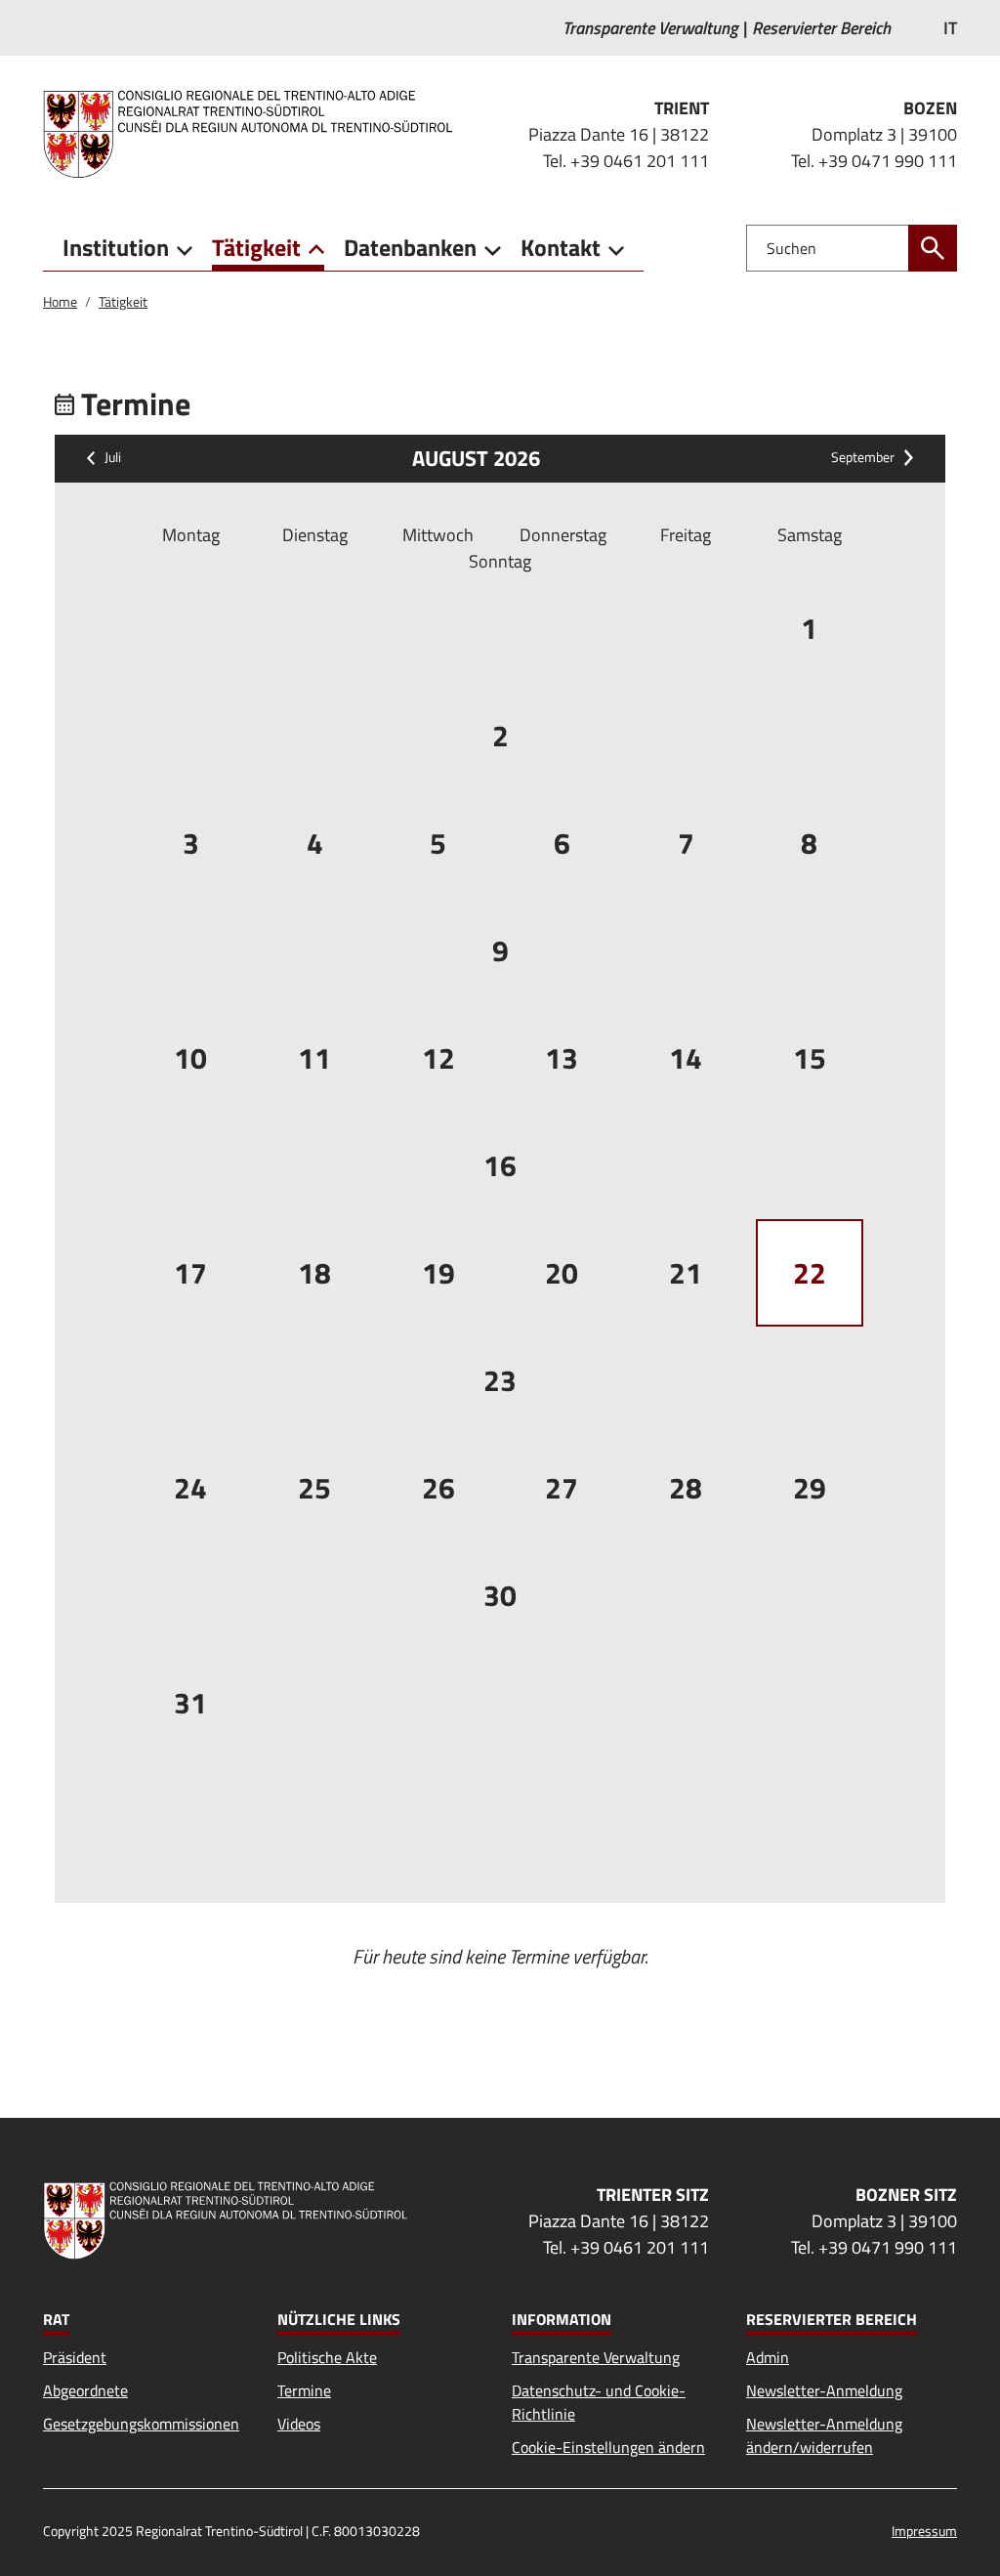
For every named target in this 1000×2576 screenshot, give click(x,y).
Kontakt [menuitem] (561, 247)
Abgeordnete (85, 2390)
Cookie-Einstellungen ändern (608, 2447)
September (863, 458)
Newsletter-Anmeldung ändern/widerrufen (824, 2435)
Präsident (75, 2357)
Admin (768, 2357)
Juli (113, 458)
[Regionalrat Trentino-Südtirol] (255, 134)
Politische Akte (327, 2357)
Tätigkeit (123, 301)
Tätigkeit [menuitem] (256, 247)
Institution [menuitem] (116, 247)
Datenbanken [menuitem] (410, 247)
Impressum (924, 2531)
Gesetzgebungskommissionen (141, 2424)
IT (950, 28)
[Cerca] (933, 248)
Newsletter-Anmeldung (824, 2390)
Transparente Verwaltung (596, 2357)
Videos (299, 2424)
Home (60, 301)
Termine (304, 2390)
